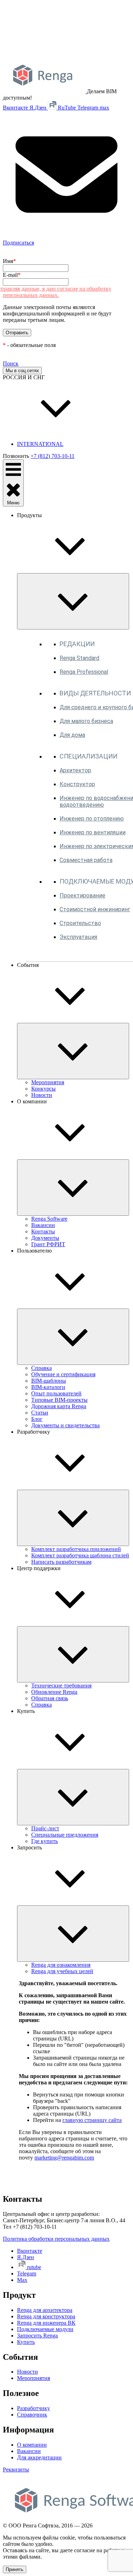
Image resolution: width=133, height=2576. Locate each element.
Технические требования (61, 1685)
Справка (41, 1368)
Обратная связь (50, 1698)
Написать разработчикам (61, 1562)
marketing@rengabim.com (64, 2158)
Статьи (40, 1413)
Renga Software (49, 1219)
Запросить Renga (37, 2336)
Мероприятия (48, 1082)
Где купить (45, 1841)
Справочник (32, 2415)
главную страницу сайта (92, 2120)
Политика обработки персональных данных (56, 2239)
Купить (26, 2342)
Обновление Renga (54, 1692)
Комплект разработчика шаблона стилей (80, 1555)
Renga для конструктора (46, 2316)
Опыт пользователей (56, 1393)
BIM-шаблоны (49, 1381)
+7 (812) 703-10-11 (52, 456)
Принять (15, 2569)
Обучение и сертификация (63, 1374)
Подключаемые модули (45, 2329)
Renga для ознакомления (61, 1965)
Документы (45, 1238)
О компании (32, 2445)
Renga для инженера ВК (46, 2323)
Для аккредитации (39, 2457)
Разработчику (34, 2408)
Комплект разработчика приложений (76, 1549)
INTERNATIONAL (40, 444)
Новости (42, 1095)
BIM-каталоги (48, 1387)
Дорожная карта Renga (59, 1406)
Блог (37, 1419)
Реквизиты (16, 2469)
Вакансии (43, 1225)
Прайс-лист (45, 1828)
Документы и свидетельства (65, 1425)
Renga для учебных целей (62, 1971)
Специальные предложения (65, 1835)
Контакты (43, 1231)
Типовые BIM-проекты (59, 1400)
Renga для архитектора (45, 2310)
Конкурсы (43, 1089)
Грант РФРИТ (48, 1244)
